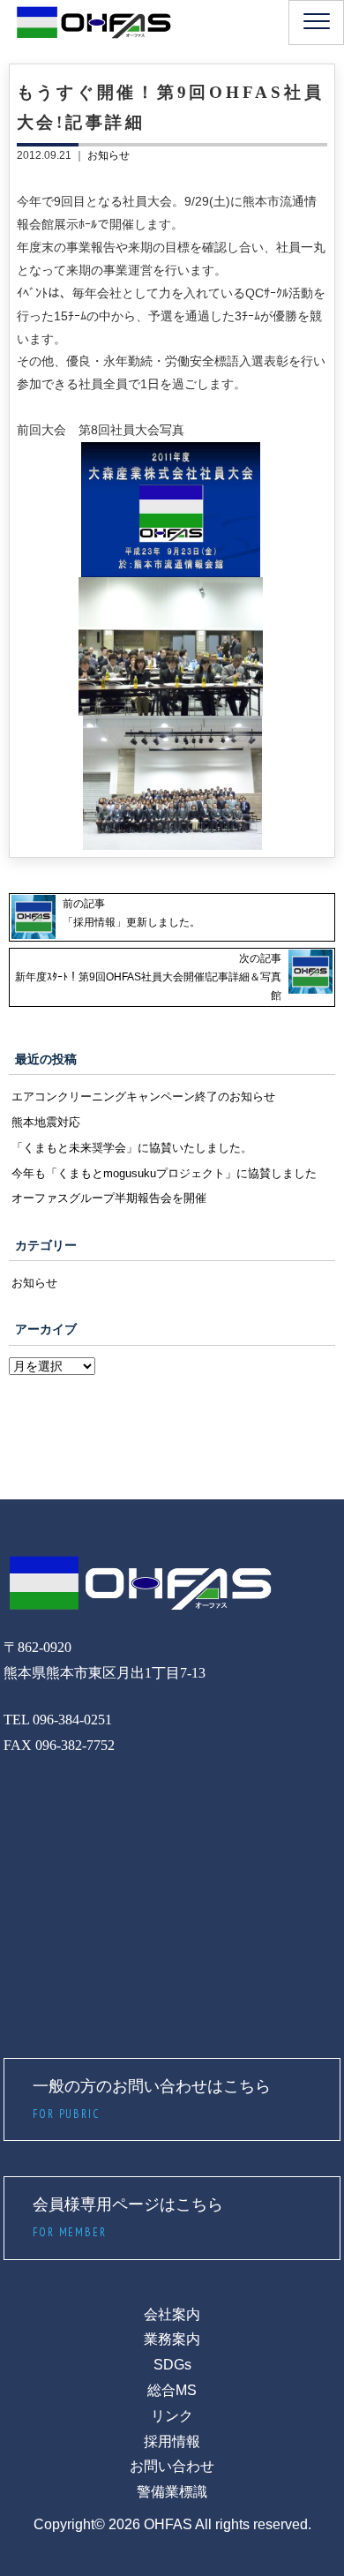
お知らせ (108, 155)
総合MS (172, 2390)
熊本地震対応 (46, 1122)
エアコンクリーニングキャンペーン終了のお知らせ (143, 1096)
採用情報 (172, 2441)
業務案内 (172, 2339)
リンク (172, 2416)
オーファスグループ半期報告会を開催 (109, 1198)
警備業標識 (172, 2492)
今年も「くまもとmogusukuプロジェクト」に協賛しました (164, 1173)
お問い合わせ (172, 2466)
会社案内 (172, 2314)
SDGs (172, 2365)
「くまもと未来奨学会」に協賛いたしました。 (132, 1148)
